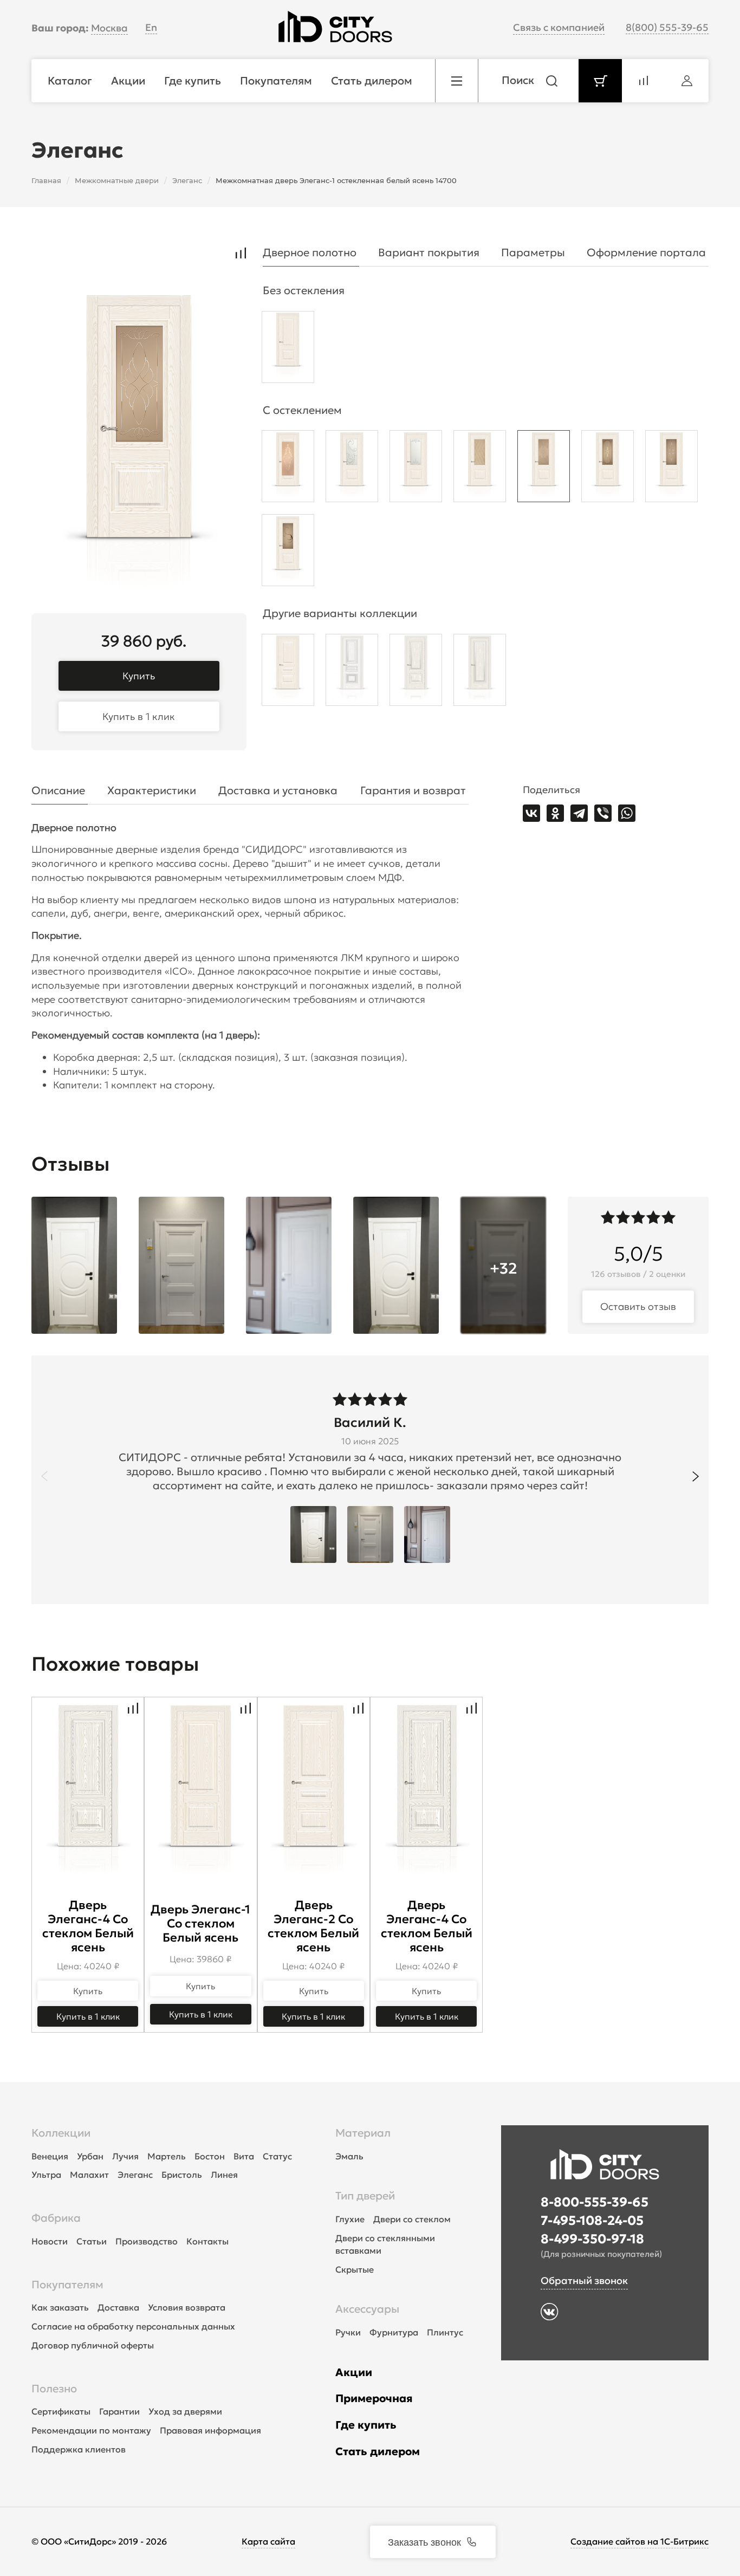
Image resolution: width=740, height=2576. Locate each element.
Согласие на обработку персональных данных (133, 2326)
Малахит (89, 2175)
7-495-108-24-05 (592, 2221)
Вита (244, 2156)
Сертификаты (61, 2411)
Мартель (167, 2156)
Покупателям (67, 2285)
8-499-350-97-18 (592, 2239)
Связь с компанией (559, 27)
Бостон (210, 2156)
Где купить (366, 2425)
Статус (277, 2156)
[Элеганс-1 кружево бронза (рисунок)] (288, 469)
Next (696, 1476)
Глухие (350, 2219)
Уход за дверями (185, 2411)
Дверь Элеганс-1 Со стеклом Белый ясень (200, 1923)
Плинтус (445, 2332)
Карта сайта (268, 2541)
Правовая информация (210, 2430)
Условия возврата (187, 2307)
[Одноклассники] (555, 813)
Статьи (92, 2241)
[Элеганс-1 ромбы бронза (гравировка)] (480, 469)
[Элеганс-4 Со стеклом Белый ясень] (416, 673)
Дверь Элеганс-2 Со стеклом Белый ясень (313, 1926)
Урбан (90, 2156)
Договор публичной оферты (93, 2345)
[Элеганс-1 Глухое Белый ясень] (288, 350)
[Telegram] (579, 813)
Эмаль (349, 2156)
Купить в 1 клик (139, 716)
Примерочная (374, 2398)
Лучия (125, 2156)
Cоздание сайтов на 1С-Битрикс (640, 2541)
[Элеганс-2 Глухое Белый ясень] (288, 673)
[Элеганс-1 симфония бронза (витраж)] (288, 553)
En (151, 27)
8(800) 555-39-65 (667, 27)
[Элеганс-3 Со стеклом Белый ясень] (352, 673)
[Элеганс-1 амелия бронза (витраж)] (608, 469)
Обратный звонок (584, 2280)
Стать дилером (378, 2451)
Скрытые (355, 2269)
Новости (50, 2241)
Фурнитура (394, 2332)
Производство (147, 2241)
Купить (139, 676)
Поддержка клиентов (79, 2449)
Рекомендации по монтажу (91, 2430)
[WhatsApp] (627, 813)
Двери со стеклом (412, 2219)
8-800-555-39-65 (595, 2202)
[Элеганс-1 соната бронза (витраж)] (671, 469)
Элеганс (135, 2175)
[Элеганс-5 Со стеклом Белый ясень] (480, 673)
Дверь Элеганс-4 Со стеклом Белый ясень (88, 1926)
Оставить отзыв (638, 1306)
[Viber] (603, 813)
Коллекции (61, 2133)
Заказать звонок (424, 2541)
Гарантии (119, 2411)
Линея (224, 2175)
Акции (354, 2372)
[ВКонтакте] (531, 813)
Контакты (207, 2241)
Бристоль (182, 2175)
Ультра (46, 2175)
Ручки (348, 2332)
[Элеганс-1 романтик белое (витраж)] (416, 469)
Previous (44, 1476)
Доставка (118, 2307)
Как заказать (60, 2307)
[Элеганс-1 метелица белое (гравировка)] (352, 469)
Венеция (50, 2156)
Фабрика (56, 2218)
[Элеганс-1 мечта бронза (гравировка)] (544, 469)
